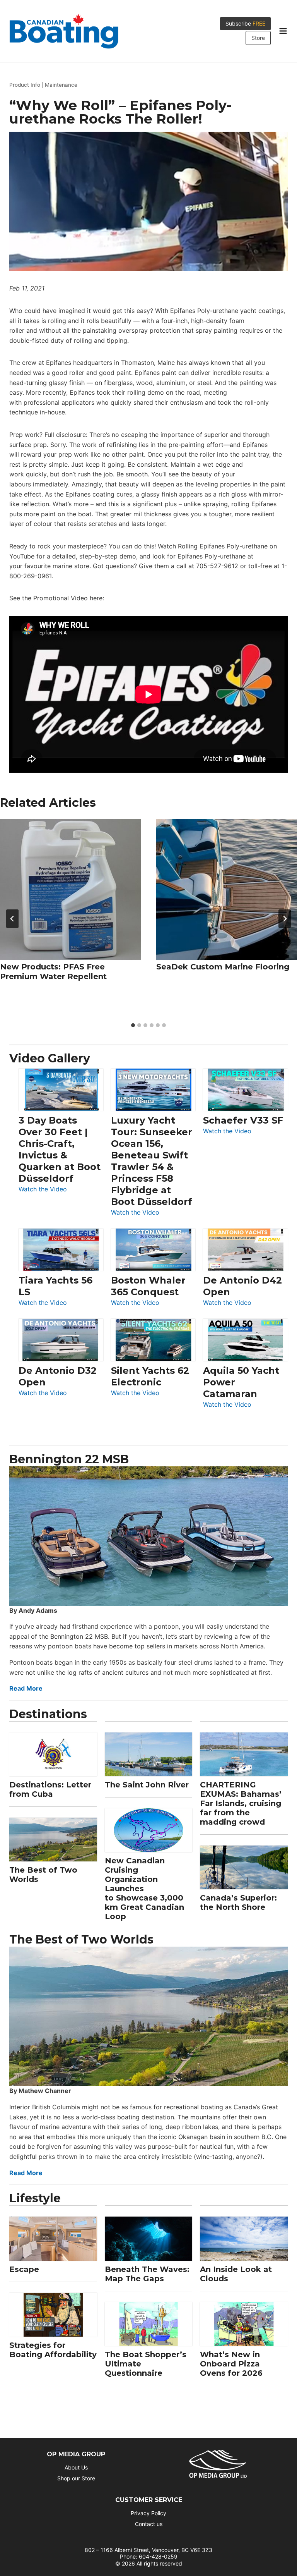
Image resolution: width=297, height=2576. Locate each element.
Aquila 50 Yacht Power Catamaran (241, 1382)
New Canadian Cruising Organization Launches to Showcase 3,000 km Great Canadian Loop (144, 1889)
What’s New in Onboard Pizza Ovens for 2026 (231, 2364)
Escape (24, 2269)
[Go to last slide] (12, 919)
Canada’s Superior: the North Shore (238, 1902)
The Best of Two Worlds (43, 1875)
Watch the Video (43, 1190)
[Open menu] (283, 31)
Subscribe (245, 23)
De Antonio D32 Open (58, 1376)
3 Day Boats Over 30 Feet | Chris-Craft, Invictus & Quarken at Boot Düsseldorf (60, 1149)
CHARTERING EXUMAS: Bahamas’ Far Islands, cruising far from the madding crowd (241, 1803)
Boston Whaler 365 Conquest (148, 1286)
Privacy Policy (148, 2513)
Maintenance (61, 85)
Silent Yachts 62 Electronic (150, 1376)
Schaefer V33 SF (243, 1120)
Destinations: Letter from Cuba (50, 1789)
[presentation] (70, 890)
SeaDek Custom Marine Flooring (223, 967)
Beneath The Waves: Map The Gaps (147, 2274)
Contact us (149, 2524)
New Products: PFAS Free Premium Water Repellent (53, 972)
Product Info (25, 85)
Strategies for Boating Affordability (53, 2350)
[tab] (133, 1025)
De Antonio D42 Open (242, 1286)
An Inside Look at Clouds (236, 2274)
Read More (26, 1688)
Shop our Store (76, 2478)
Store (258, 38)
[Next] (285, 919)
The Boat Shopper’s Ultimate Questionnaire (146, 2364)
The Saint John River (147, 1785)
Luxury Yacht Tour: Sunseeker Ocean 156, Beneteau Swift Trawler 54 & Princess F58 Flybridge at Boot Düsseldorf (152, 1161)
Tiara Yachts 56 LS (55, 1286)
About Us (76, 2467)
